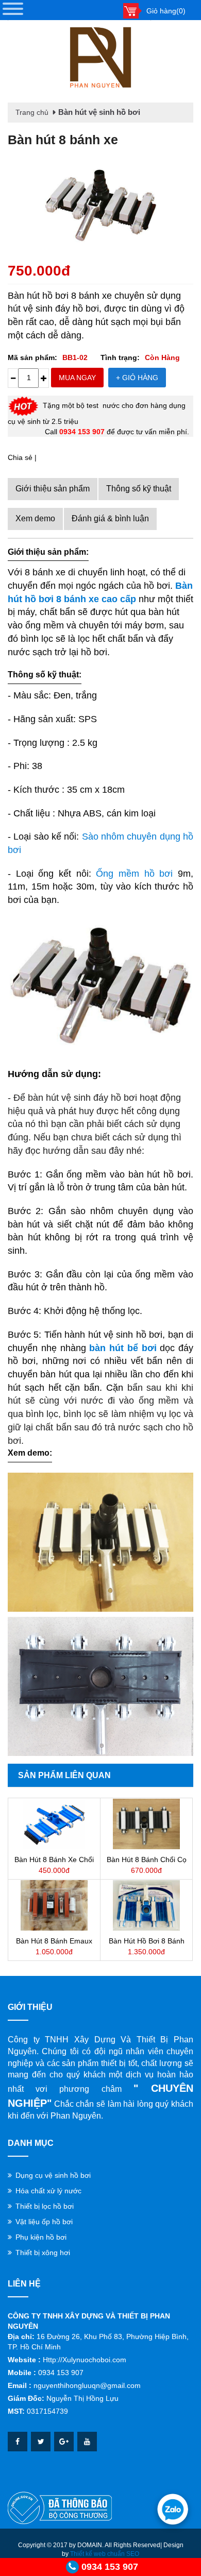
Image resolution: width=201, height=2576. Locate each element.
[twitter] (41, 2442)
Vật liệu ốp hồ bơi (44, 2222)
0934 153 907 (110, 2567)
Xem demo (35, 518)
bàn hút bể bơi (123, 1348)
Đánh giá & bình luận (110, 518)
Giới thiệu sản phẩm (53, 489)
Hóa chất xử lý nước (48, 2191)
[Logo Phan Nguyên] (100, 58)
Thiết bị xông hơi (43, 2253)
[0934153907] (173, 2509)
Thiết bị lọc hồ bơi (45, 2206)
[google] (64, 2442)
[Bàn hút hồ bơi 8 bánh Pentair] (146, 1905)
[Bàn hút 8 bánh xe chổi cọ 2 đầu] (54, 1824)
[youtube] (87, 2442)
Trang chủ (32, 112)
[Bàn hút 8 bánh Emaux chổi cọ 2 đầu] (54, 1905)
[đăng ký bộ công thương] (60, 2507)
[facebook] (18, 2442)
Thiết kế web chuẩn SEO (105, 2554)
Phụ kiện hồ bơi (41, 2237)
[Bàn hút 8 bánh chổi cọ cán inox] (146, 1824)
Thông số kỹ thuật (139, 489)
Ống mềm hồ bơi (134, 874)
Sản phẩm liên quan (64, 1775)
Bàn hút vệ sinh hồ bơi (99, 112)
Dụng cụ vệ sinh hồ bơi (53, 2175)
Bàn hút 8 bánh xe (63, 140)
